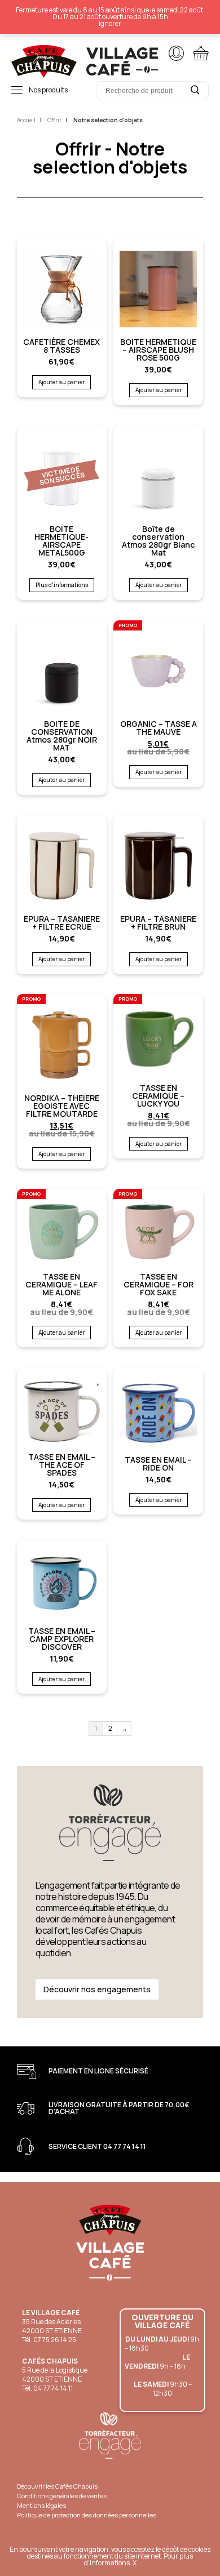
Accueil (26, 120)
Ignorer (110, 23)
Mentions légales (41, 2505)
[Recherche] (195, 90)
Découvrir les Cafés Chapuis (57, 2486)
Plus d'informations (62, 585)
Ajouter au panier (61, 382)
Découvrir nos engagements (97, 1989)
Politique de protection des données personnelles (87, 2515)
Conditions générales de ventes (62, 2496)
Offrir (54, 120)
